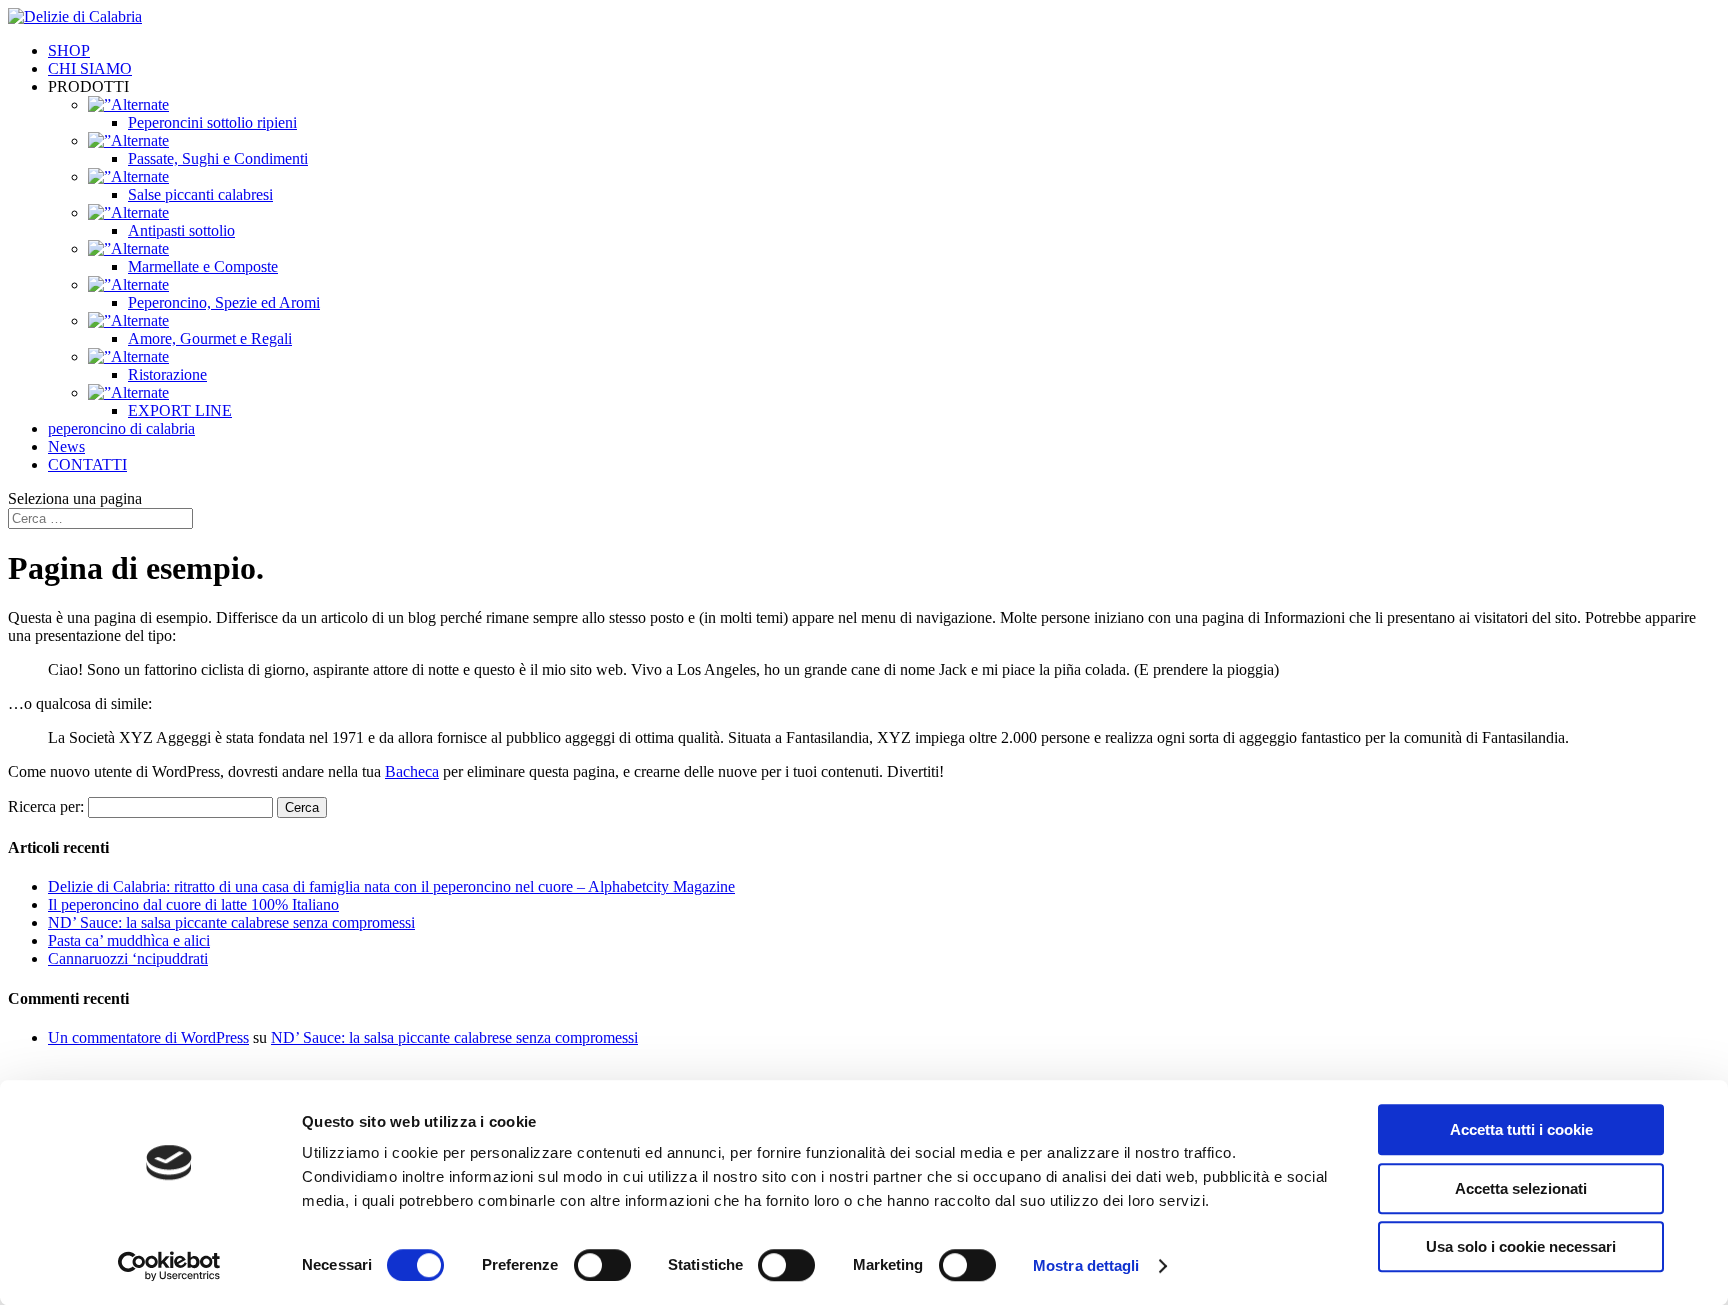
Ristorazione (167, 374)
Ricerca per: (46, 806)
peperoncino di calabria (121, 428)
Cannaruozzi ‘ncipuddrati (128, 958)
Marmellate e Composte (203, 266)
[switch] (602, 1265)
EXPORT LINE (180, 410)
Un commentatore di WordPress (148, 1037)
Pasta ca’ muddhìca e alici (129, 940)
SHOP (69, 50)
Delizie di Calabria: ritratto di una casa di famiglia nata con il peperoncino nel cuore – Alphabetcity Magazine (391, 886)
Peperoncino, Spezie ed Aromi (224, 302)
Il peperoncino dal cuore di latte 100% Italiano (193, 904)
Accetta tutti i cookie (1521, 1129)
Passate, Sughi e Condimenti (218, 158)
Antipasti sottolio (181, 230)
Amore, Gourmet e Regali (210, 338)
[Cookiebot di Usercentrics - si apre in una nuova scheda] (169, 1266)
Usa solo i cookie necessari (1521, 1246)
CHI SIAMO (90, 68)
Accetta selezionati (1521, 1188)
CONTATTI (87, 464)
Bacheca (412, 771)
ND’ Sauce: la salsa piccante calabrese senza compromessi (231, 922)
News (66, 446)
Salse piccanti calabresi (200, 194)
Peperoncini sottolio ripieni (212, 122)
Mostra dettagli (1086, 1265)
